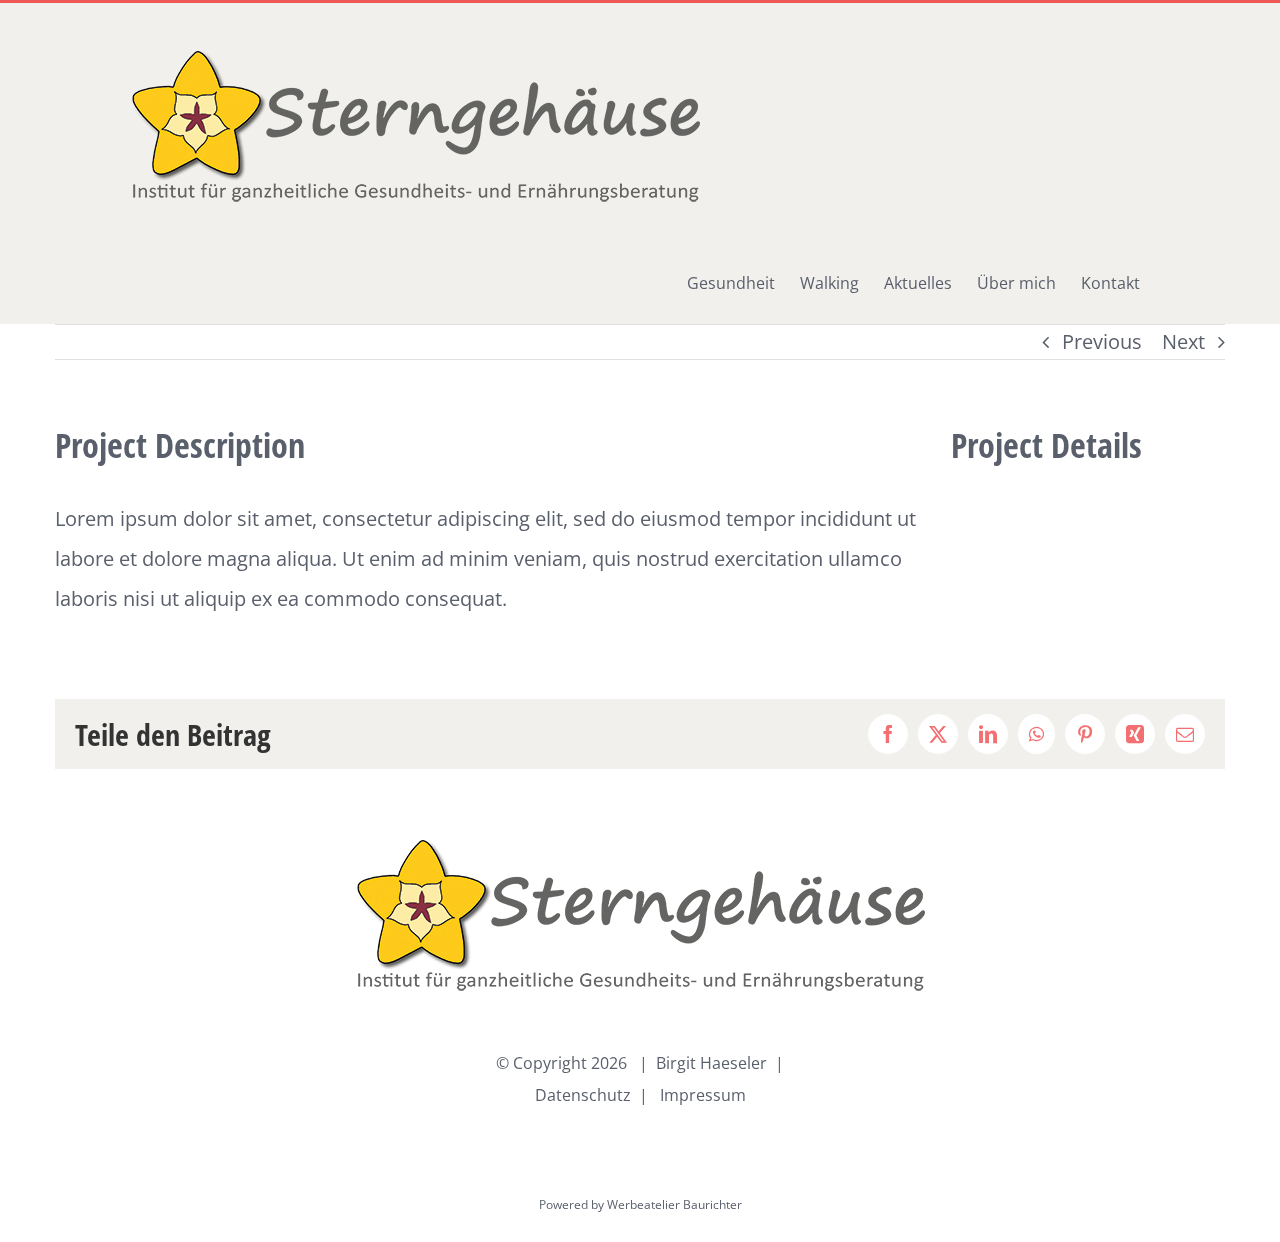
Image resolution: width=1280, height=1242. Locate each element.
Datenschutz (583, 1095)
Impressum (703, 1095)
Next (1183, 341)
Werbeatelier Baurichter (674, 1204)
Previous (1102, 341)
